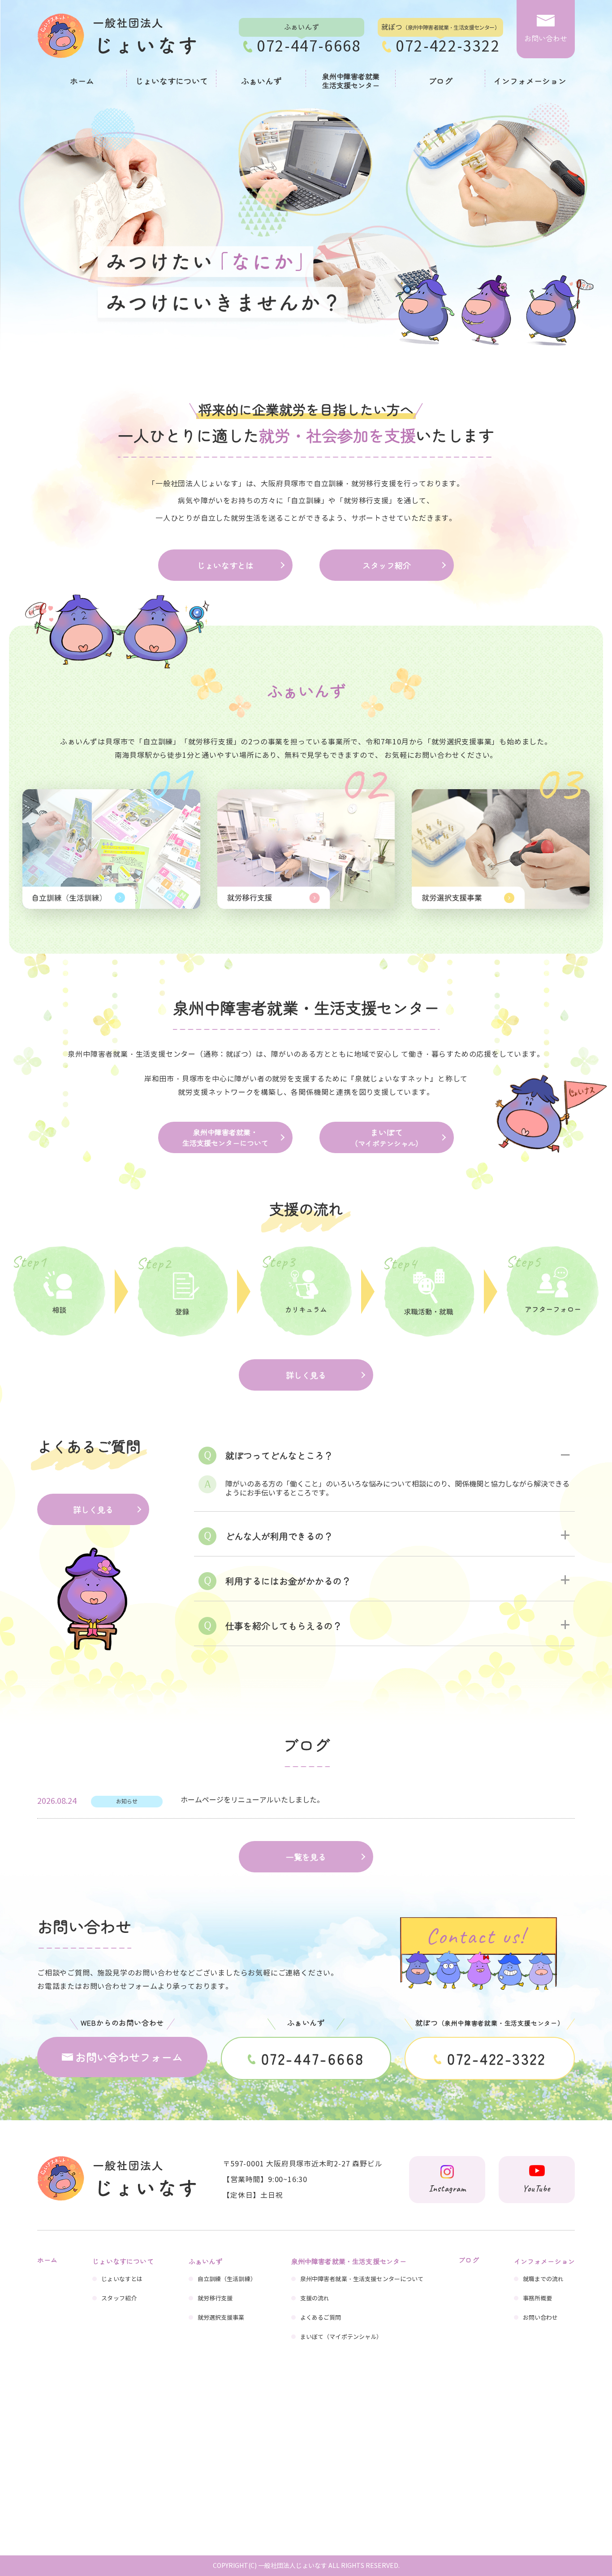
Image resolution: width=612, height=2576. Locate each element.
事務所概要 (538, 2299)
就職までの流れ (543, 2279)
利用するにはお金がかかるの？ (288, 1581)
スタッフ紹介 (387, 565)
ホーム (82, 81)
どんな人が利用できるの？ (279, 1536)
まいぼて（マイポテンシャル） (341, 2337)
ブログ (440, 81)
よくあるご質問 (321, 2318)
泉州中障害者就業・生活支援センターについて (225, 1137)
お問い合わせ (541, 2318)
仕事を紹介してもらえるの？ (284, 1626)
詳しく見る (306, 1375)
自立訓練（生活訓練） (227, 2279)
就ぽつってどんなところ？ (279, 1455)
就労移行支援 (215, 2299)
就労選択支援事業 (221, 2318)
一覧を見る (306, 1857)
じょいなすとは (225, 565)
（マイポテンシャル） (387, 1137)
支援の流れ (315, 2299)
